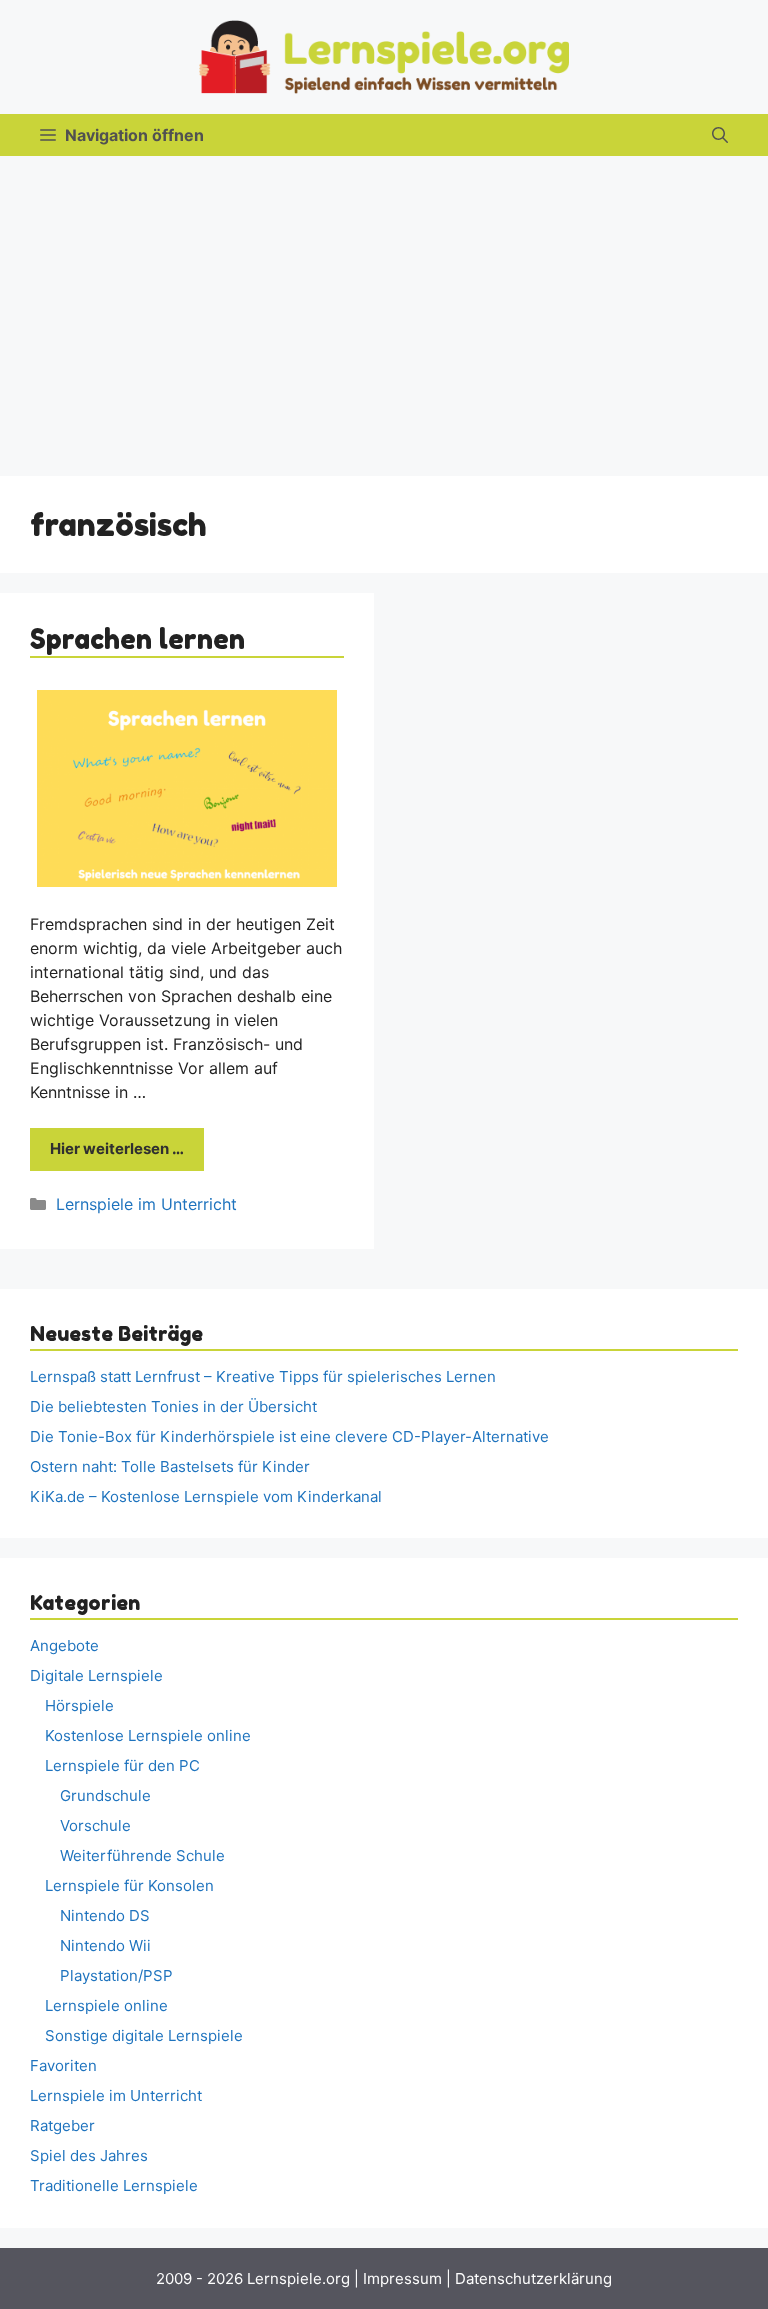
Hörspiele (79, 1705)
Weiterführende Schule (142, 1855)
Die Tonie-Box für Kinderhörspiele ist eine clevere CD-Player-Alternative (289, 1436)
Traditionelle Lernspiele (114, 2185)
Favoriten (63, 2065)
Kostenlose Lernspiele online (148, 1735)
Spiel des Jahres (89, 2155)
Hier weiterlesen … (117, 1148)
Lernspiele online (106, 2005)
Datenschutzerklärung (533, 2278)
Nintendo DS (105, 1915)
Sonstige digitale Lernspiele (144, 2035)
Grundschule (105, 1795)
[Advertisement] (384, 306)
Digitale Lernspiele (96, 1675)
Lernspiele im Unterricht (146, 1204)
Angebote (64, 1645)
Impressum (402, 2278)
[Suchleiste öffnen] (720, 135)
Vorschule (95, 1825)
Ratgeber (62, 2125)
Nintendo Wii (105, 1945)
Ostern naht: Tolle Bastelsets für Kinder (170, 1466)
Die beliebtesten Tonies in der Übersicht (173, 1406)
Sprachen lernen (137, 639)
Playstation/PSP (116, 1975)
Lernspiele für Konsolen (129, 1885)
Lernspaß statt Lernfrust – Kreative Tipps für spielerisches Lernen (263, 1376)
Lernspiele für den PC (122, 1765)
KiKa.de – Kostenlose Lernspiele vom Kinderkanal (206, 1496)
